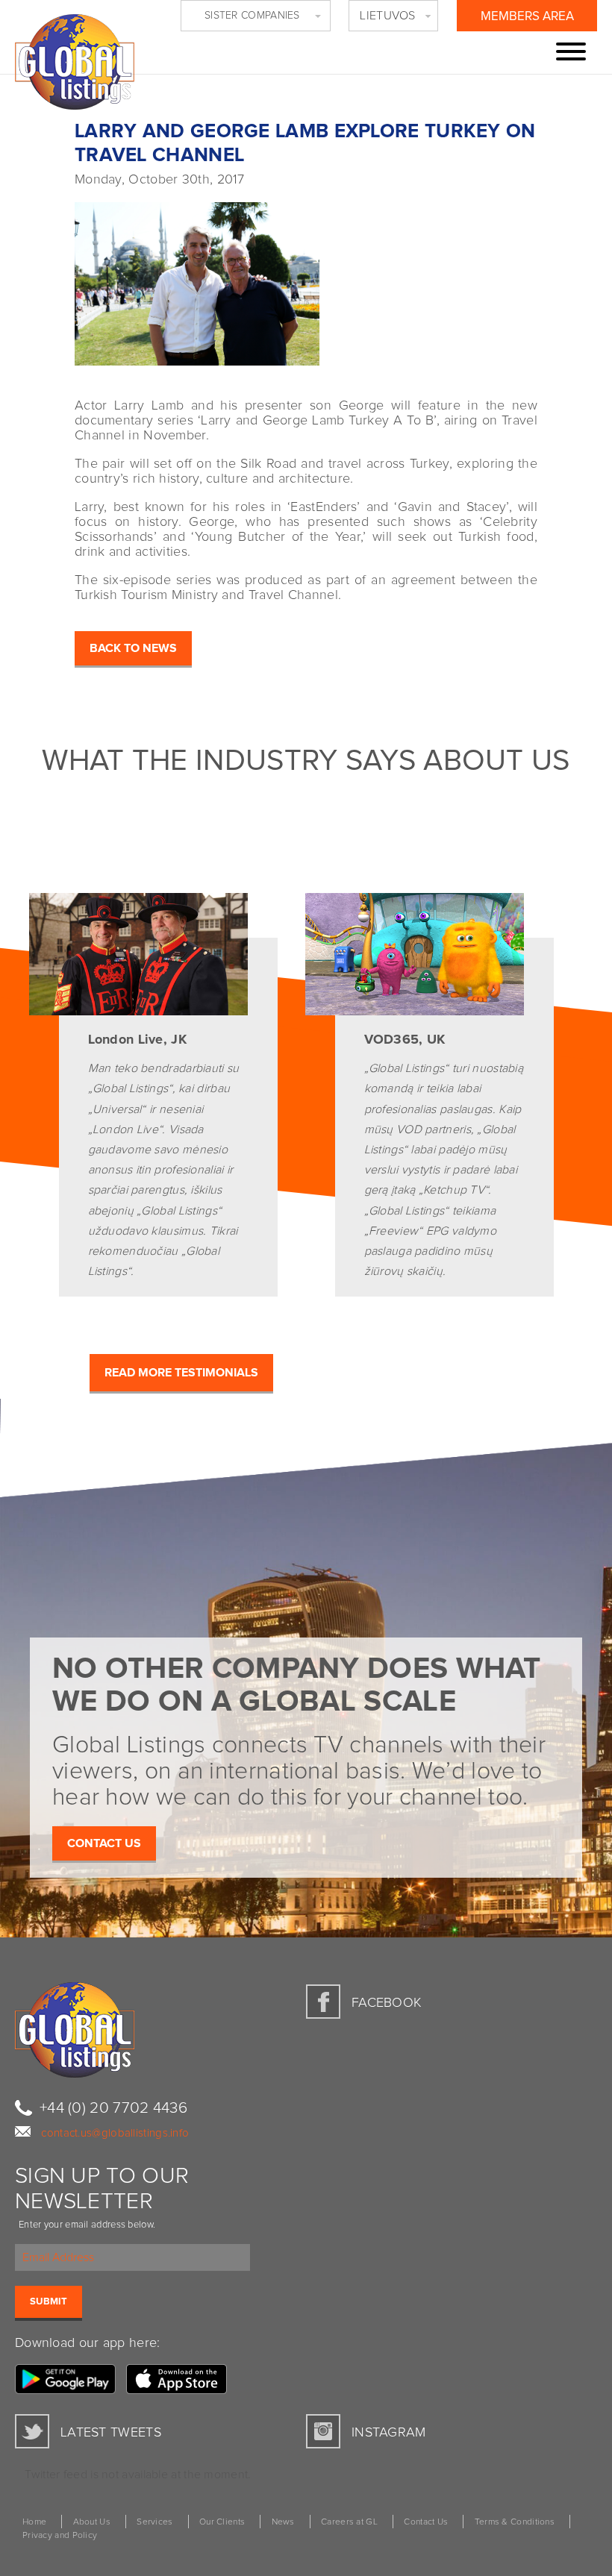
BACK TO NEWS (133, 648)
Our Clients (222, 2522)
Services (154, 2522)
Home (34, 2522)
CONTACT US (104, 1843)
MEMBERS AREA (527, 17)
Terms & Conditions (515, 2522)
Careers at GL (349, 2522)
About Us (92, 2522)
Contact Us (426, 2522)
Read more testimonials (181, 1373)
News (283, 2522)
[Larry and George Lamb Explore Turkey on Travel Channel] (306, 278)
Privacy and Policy (60, 2536)
